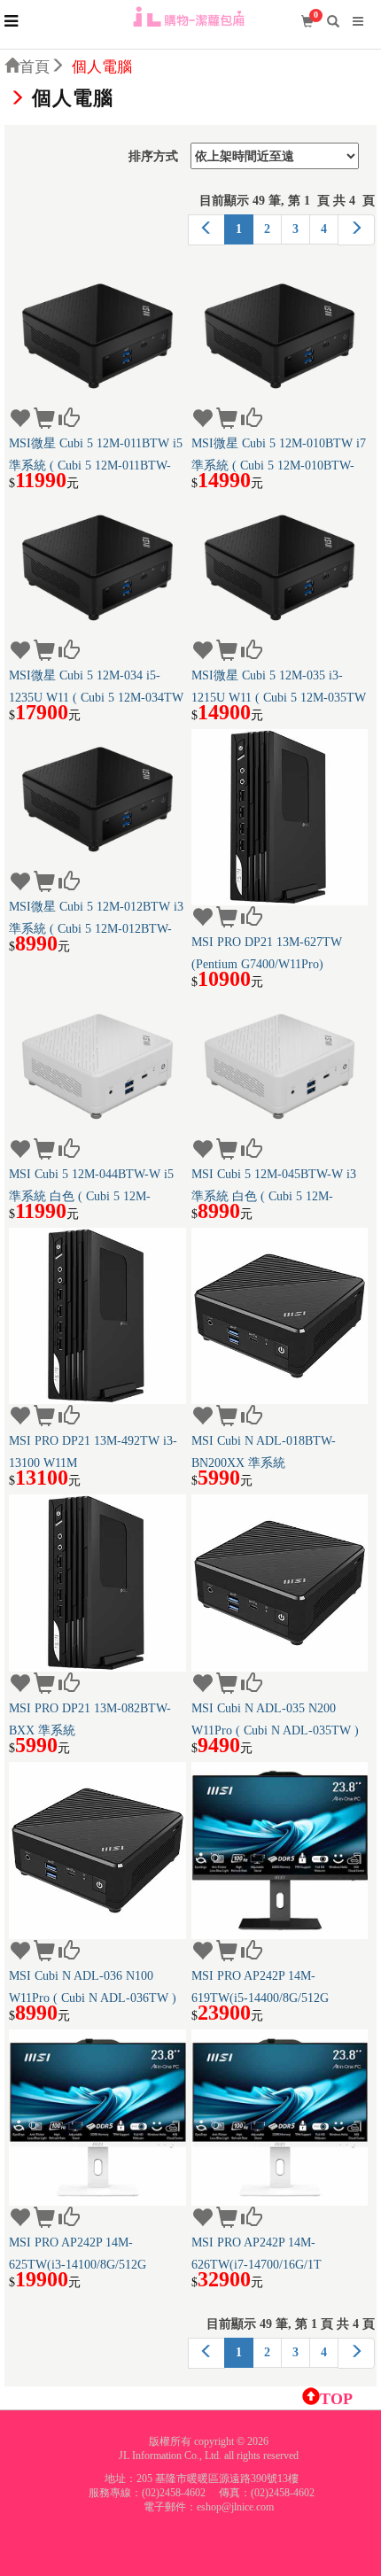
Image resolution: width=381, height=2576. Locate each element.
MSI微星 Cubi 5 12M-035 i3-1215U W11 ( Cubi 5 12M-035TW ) (279, 687)
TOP (336, 2399)
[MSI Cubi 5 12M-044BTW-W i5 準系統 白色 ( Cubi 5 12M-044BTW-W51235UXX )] (97, 1067)
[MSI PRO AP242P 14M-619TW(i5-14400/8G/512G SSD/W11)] (280, 1851)
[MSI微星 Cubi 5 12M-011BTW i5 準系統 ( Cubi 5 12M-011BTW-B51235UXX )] (97, 337)
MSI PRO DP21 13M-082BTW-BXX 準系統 (90, 1719)
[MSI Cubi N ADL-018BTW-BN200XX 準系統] (280, 1316)
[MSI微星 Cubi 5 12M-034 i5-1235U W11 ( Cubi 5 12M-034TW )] (97, 568)
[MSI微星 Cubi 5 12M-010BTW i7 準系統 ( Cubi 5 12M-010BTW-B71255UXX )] (280, 337)
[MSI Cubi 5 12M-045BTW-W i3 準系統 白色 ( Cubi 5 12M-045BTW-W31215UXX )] (280, 1067)
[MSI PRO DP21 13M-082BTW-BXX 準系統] (97, 1583)
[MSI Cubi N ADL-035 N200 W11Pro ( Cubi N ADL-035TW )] (280, 1583)
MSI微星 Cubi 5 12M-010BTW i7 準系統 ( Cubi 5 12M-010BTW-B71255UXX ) (279, 454)
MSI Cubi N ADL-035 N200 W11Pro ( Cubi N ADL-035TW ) (275, 1719)
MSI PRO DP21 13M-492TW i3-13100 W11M (93, 1452)
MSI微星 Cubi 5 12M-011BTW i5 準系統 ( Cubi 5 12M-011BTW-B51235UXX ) (96, 454)
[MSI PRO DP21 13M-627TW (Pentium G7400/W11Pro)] (280, 818)
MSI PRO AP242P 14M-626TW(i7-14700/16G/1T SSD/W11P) (257, 2254)
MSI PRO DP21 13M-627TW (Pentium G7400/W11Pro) (267, 953)
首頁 (35, 67)
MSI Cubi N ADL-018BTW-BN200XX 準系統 (264, 1452)
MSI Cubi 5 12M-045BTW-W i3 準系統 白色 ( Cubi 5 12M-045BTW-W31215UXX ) (274, 1185)
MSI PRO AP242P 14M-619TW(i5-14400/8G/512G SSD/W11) (260, 1987)
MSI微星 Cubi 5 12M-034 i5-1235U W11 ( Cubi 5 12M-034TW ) (96, 687)
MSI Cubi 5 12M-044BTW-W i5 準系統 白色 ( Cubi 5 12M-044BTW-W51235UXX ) (91, 1185)
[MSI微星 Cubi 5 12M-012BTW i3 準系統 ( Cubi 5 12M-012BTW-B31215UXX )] (97, 800)
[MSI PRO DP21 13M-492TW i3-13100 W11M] (97, 1316)
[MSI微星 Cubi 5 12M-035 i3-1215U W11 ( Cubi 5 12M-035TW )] (280, 568)
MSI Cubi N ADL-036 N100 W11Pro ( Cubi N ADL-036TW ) (93, 1987)
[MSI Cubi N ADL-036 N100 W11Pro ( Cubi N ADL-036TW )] (97, 1851)
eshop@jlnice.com (235, 2507)
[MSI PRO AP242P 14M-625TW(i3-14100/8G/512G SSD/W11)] (97, 2118)
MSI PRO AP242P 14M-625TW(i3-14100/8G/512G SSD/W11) (78, 2254)
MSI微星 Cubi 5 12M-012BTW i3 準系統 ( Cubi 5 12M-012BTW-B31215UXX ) (96, 918)
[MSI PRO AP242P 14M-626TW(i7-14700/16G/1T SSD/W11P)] (280, 2118)
